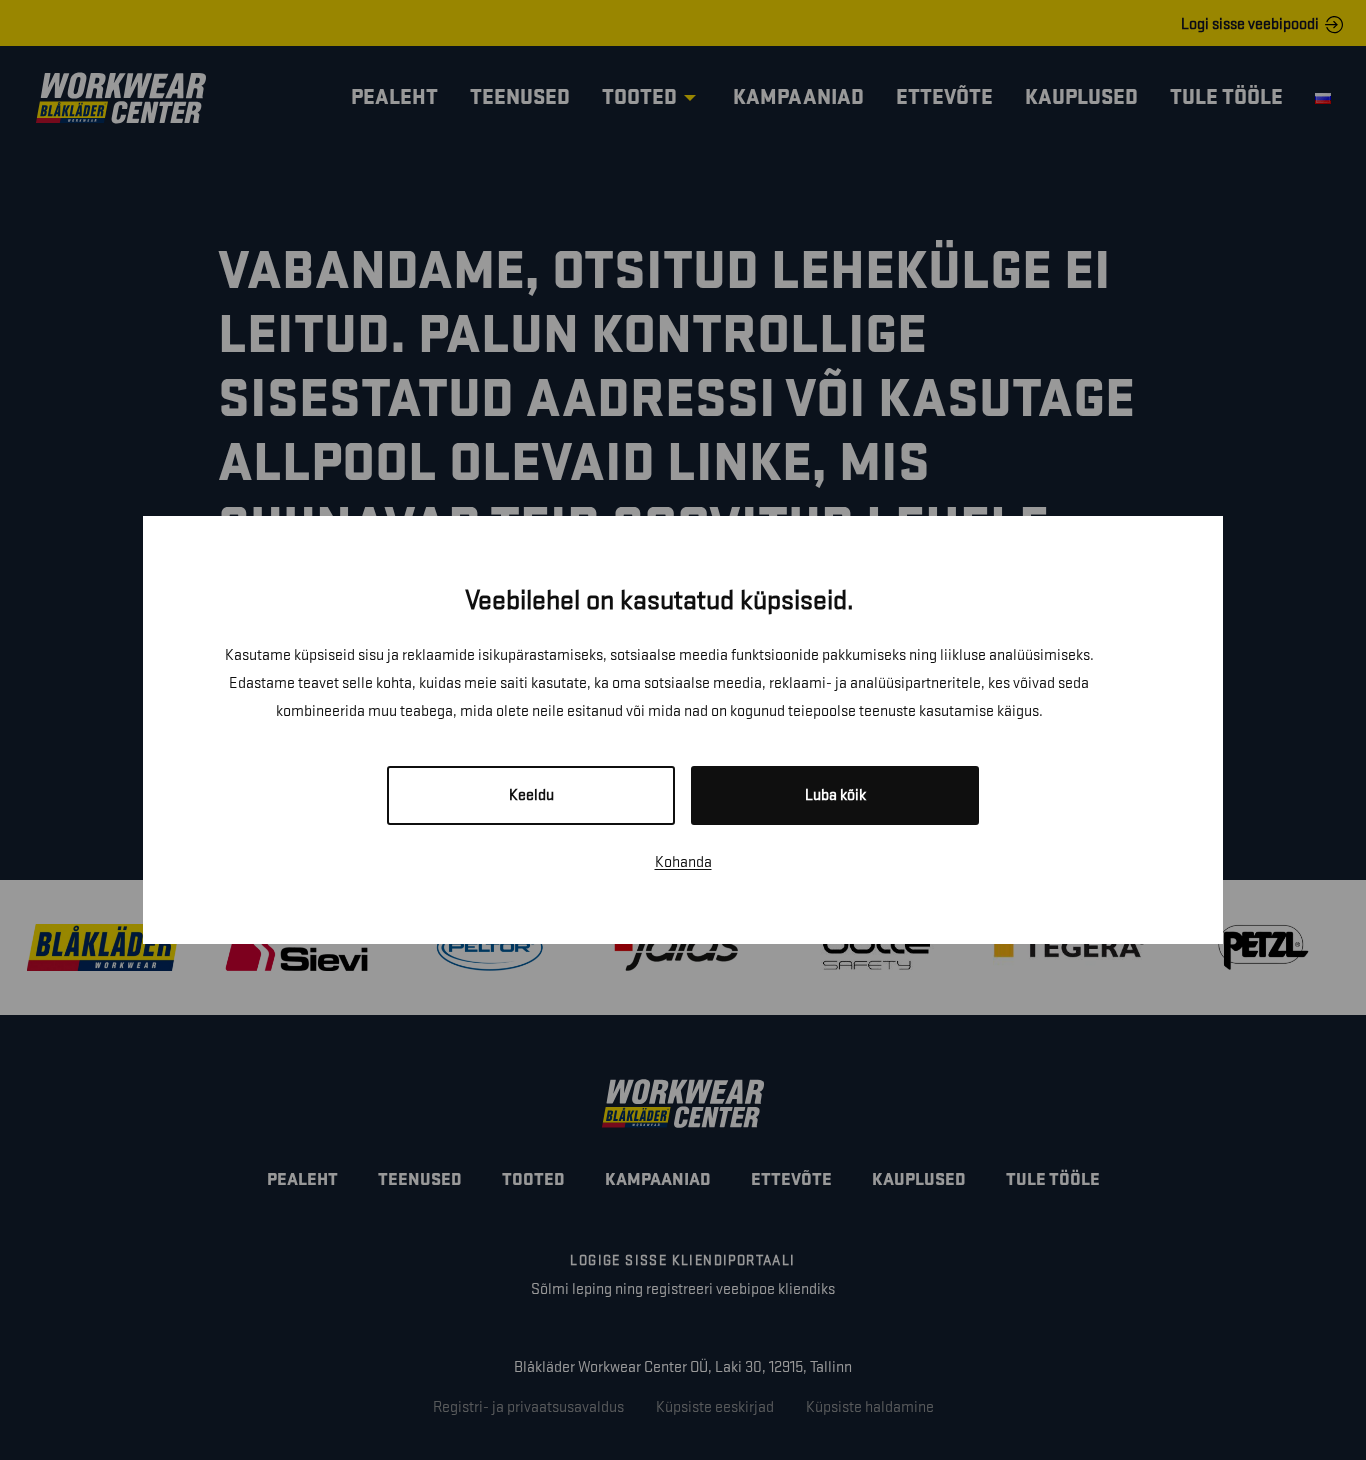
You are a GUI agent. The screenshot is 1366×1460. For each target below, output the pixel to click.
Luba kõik (835, 795)
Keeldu (531, 795)
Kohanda (683, 862)
